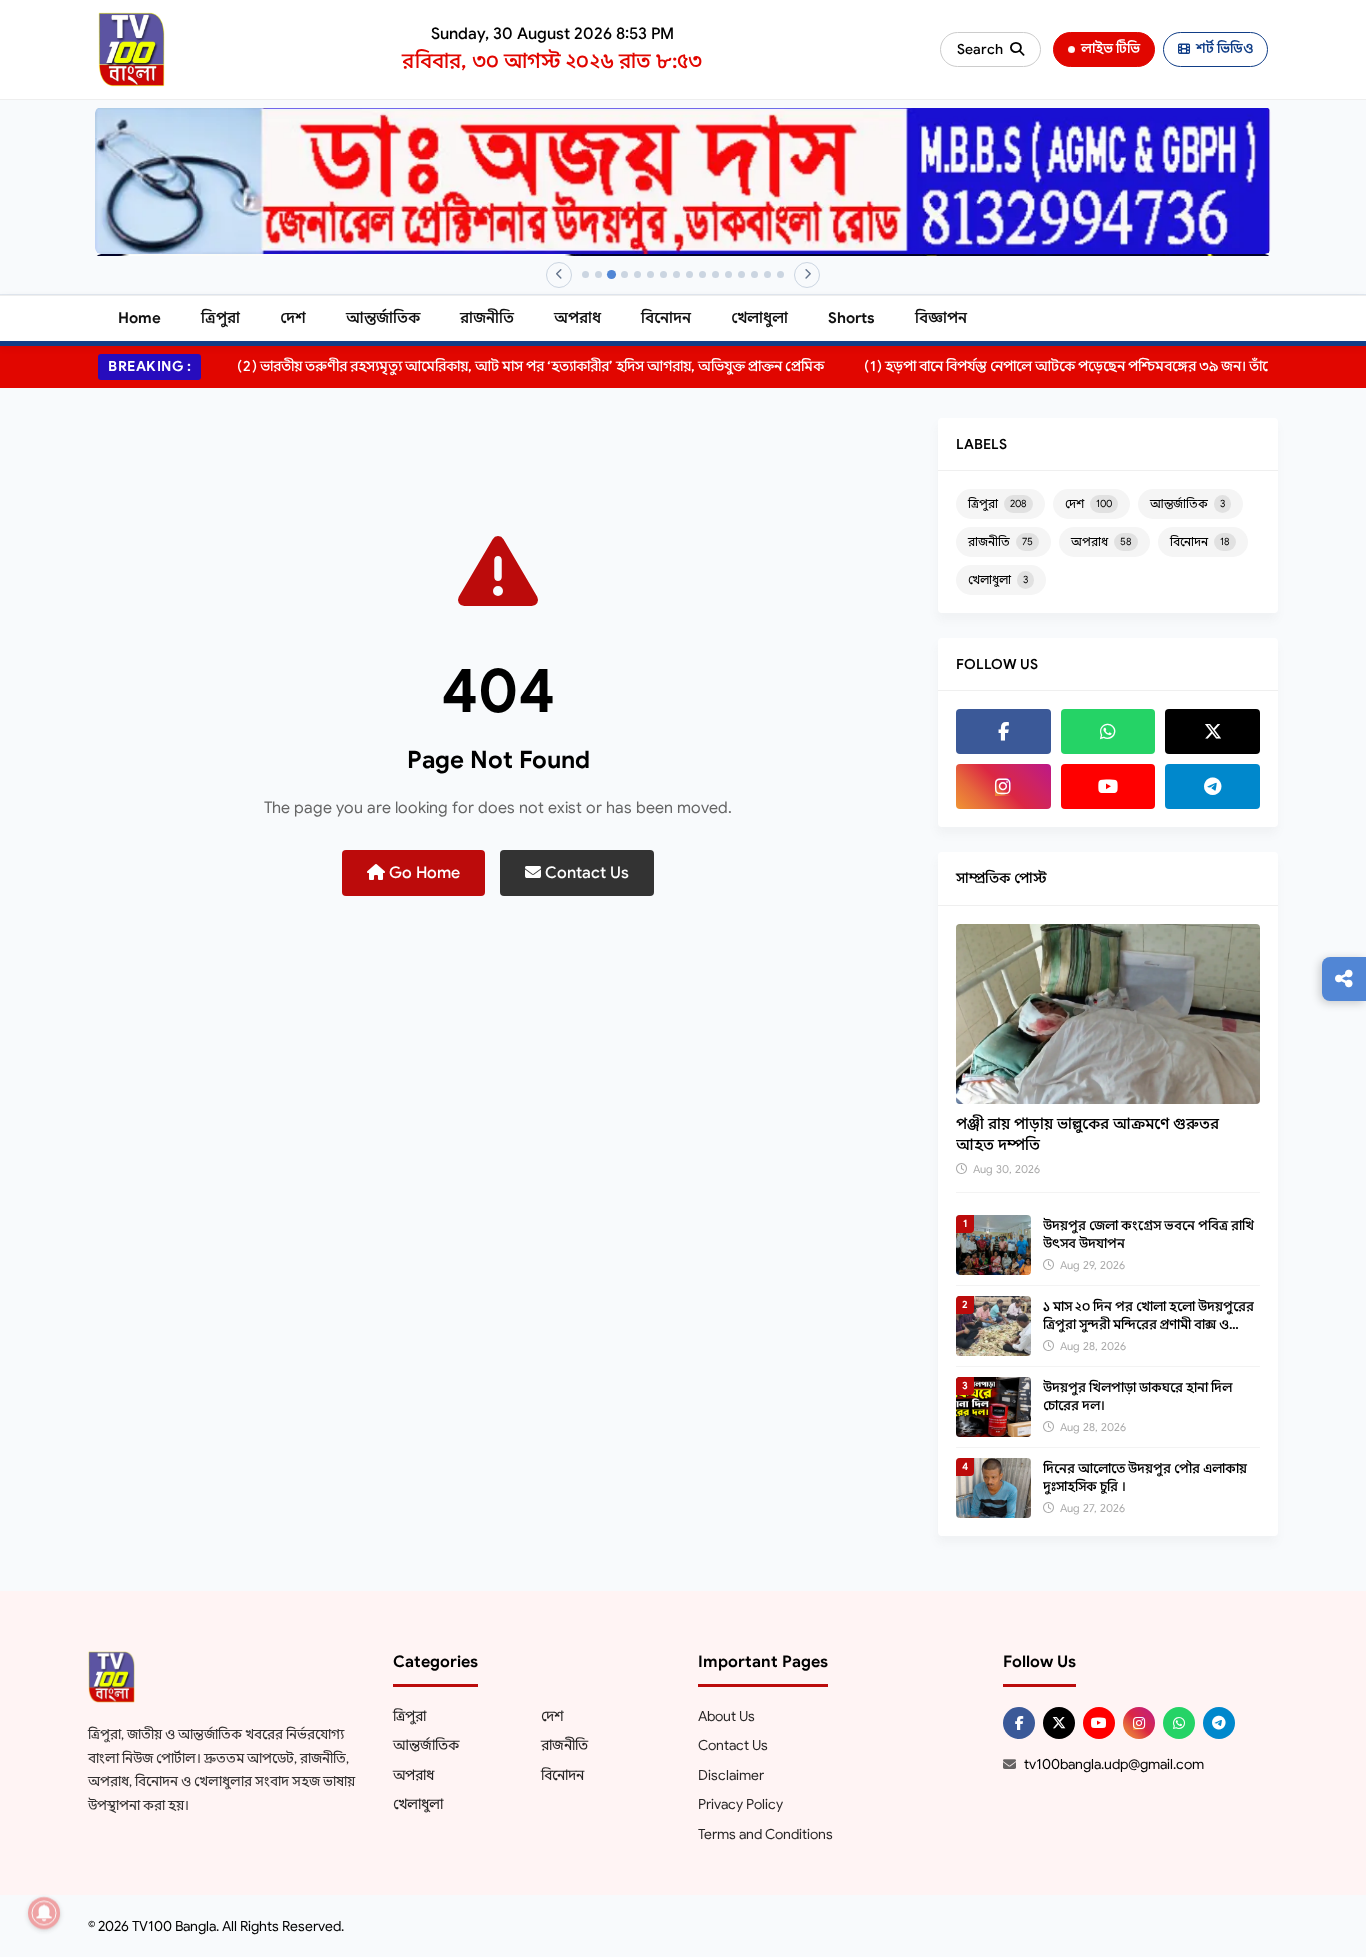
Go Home (422, 873)
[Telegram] (1212, 786)
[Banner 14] (754, 274)
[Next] (807, 275)
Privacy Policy (740, 1804)
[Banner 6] (650, 274)
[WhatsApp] (1108, 731)
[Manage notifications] (44, 1913)
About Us (726, 1716)
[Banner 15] (767, 274)
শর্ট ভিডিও (1224, 48)
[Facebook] (1003, 731)
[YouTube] (1108, 786)
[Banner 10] (702, 274)
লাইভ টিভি (1110, 48)
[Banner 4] (625, 275)
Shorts (851, 318)
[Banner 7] (663, 274)
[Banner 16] (780, 274)
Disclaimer (731, 1775)
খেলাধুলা (759, 318)
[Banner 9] (689, 274)
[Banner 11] (715, 274)
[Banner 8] (676, 274)
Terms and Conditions (765, 1834)
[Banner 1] (585, 274)
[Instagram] (1003, 786)
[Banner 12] (728, 274)
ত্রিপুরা (220, 318)
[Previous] (559, 275)
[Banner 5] (637, 274)
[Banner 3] (611, 275)
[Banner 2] (598, 274)
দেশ (293, 318)
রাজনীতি (487, 318)
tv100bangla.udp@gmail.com (1114, 1764)
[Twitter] (1212, 731)
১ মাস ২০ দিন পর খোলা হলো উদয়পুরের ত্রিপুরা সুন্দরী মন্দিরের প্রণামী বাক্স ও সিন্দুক (1148, 1324)
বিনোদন (666, 318)
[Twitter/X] (1059, 1723)
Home (139, 318)
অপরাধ (577, 318)
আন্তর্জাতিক (383, 318)
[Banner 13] (741, 274)
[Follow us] (1344, 979)
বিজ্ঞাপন (941, 318)
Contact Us (585, 873)
